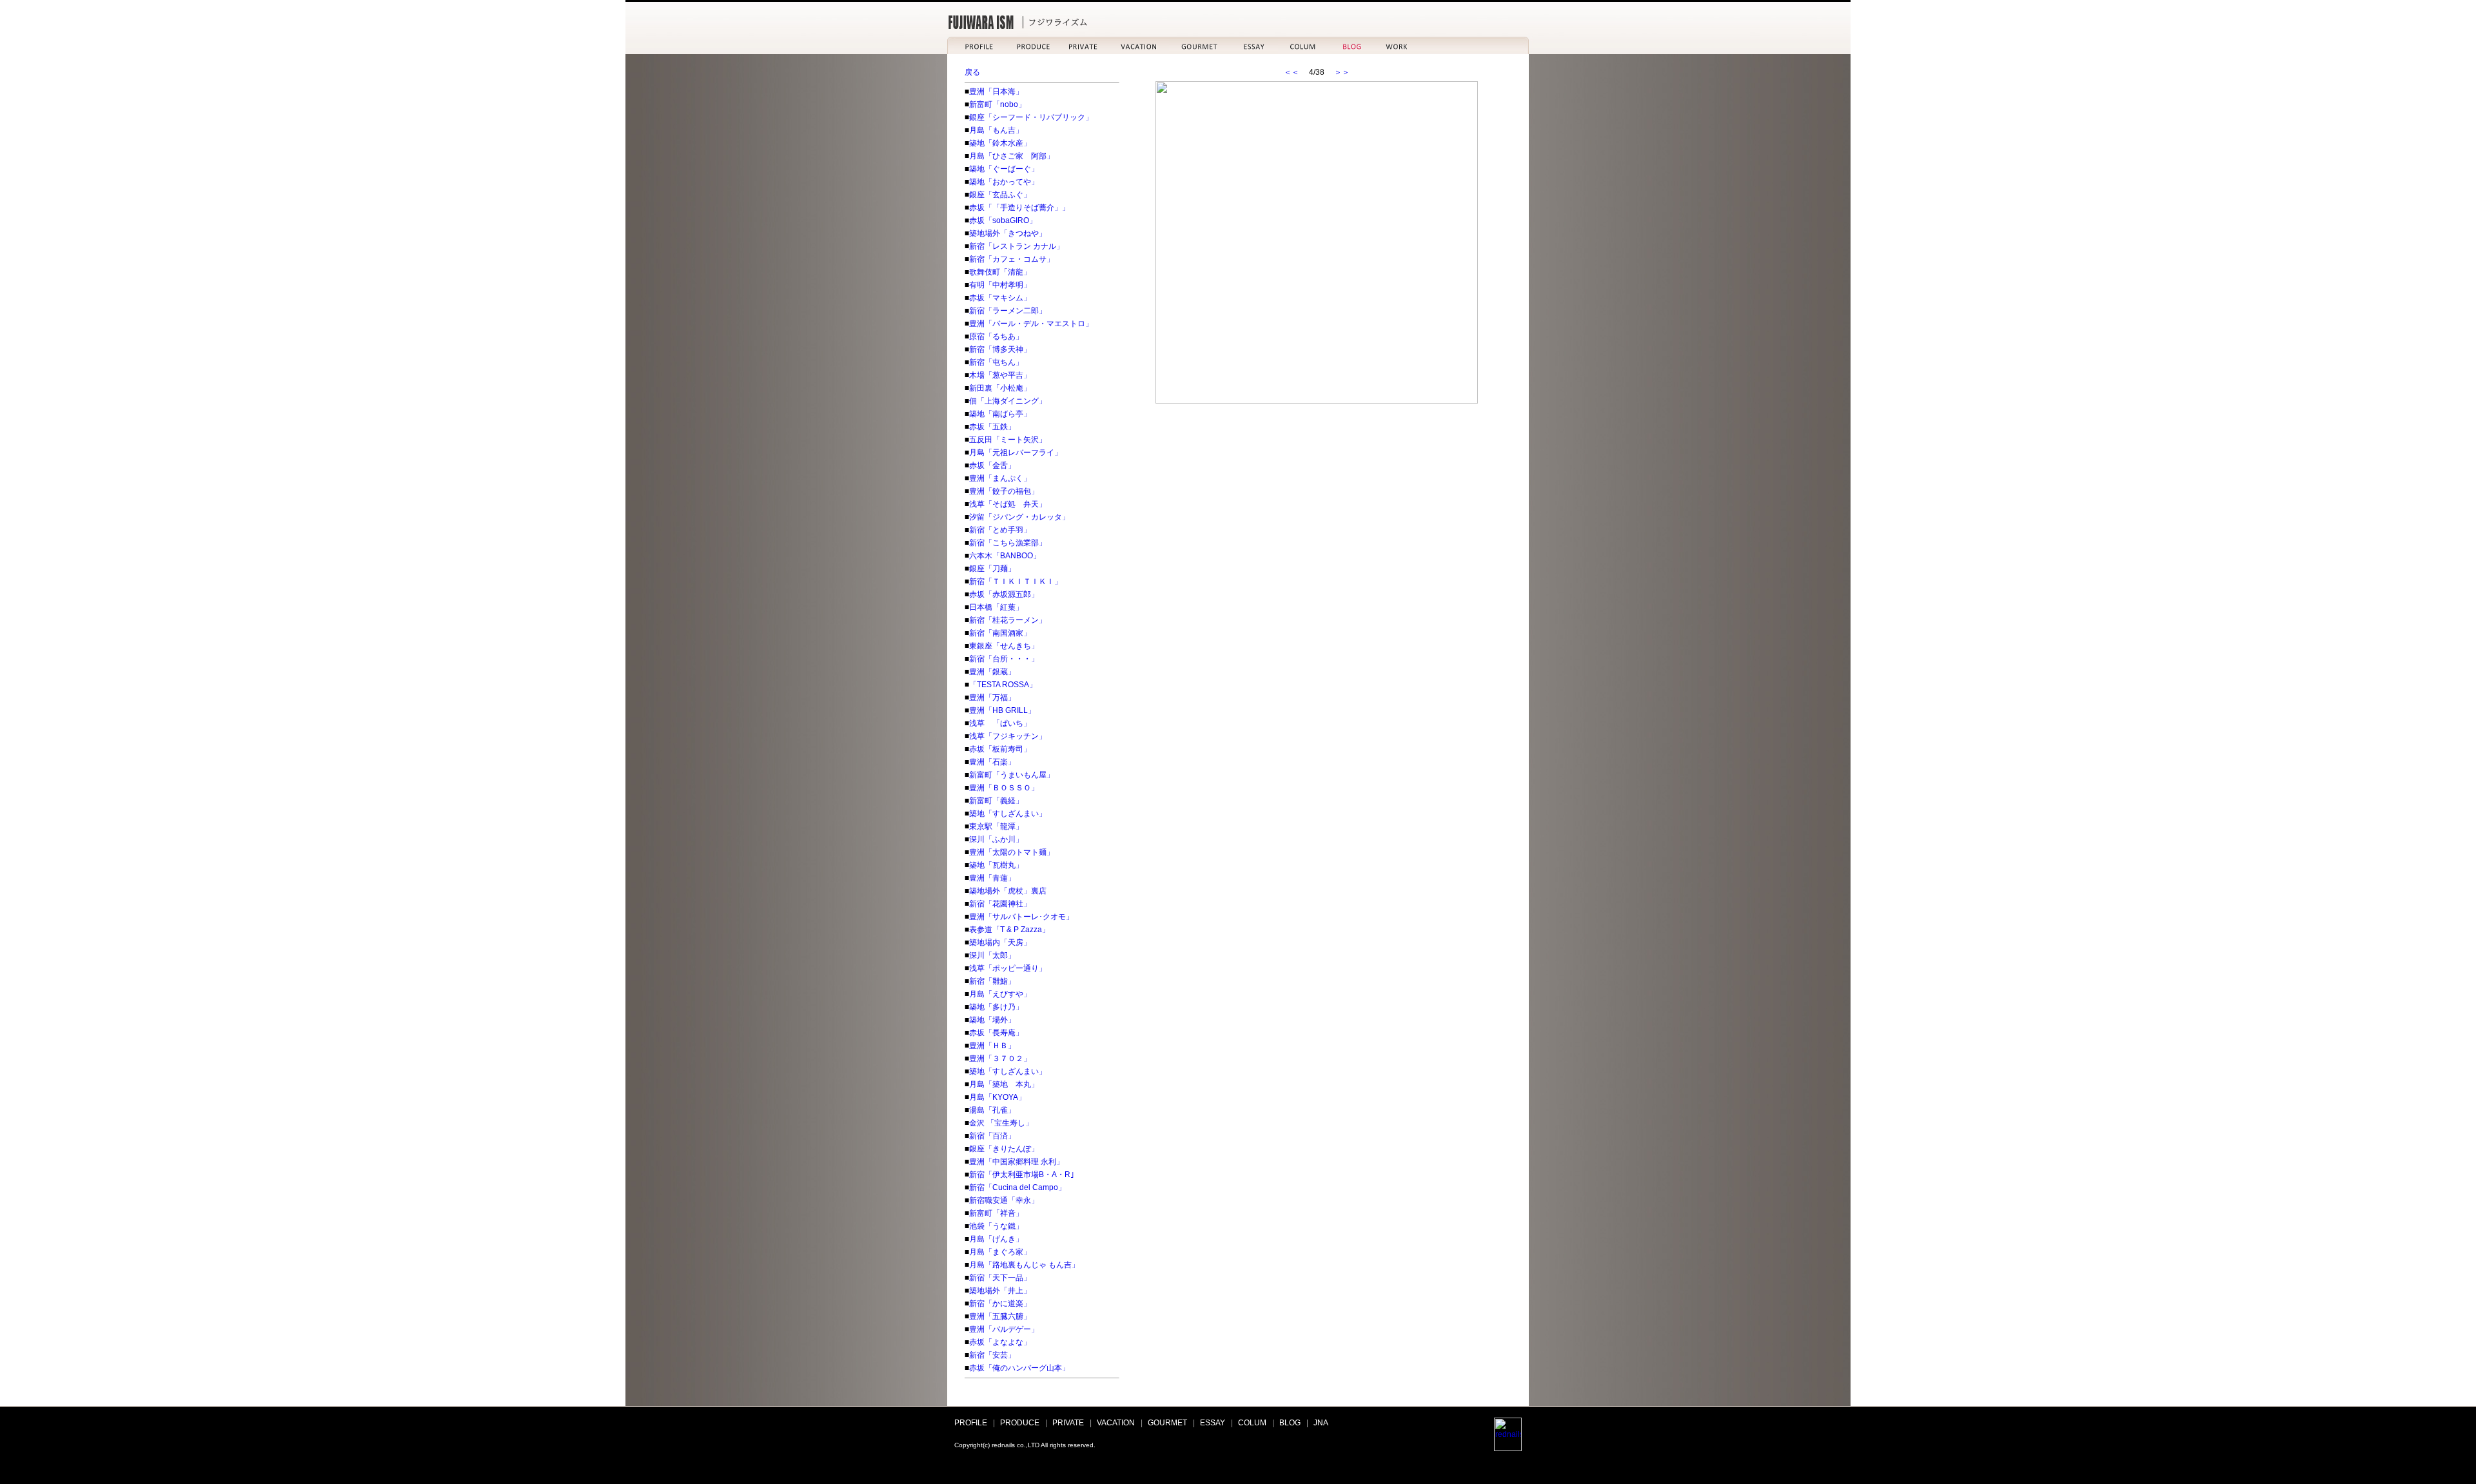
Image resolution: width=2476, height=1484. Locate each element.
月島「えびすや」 (1000, 994)
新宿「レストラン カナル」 (1017, 246)
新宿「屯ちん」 (996, 362)
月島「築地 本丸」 (1004, 1084)
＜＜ (1292, 72)
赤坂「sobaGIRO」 (1003, 220)
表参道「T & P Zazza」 (1009, 930)
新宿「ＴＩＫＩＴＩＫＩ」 (1016, 581)
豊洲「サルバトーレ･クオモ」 (1021, 917)
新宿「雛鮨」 (992, 981)
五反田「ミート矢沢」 (1008, 440)
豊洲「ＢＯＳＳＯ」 (1004, 788)
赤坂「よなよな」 (1000, 1342)
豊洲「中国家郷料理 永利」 (1017, 1162)
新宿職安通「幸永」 (1004, 1200)
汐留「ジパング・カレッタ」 (1019, 517)
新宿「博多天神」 (1000, 349)
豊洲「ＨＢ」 (992, 1046)
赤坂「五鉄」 (992, 427)
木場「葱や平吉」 (1000, 375)
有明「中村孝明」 (1000, 285)
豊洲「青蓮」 (992, 878)
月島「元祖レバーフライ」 (1016, 453)
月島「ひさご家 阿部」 (1012, 156)
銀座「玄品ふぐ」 (1000, 195)
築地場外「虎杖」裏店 (1008, 891)
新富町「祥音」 (996, 1213)
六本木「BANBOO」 (1005, 556)
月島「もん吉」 (996, 130)
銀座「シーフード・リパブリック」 (1031, 117)
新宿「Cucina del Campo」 (1017, 1187)
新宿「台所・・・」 (1004, 659)
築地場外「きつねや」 (1008, 233)
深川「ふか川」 (996, 839)
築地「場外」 (992, 1020)
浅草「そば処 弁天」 (1008, 504)
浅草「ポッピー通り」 (1008, 968)
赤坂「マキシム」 (1000, 298)
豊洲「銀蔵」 (992, 672)
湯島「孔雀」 (992, 1110)
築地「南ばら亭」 (1000, 414)
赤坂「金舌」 (992, 465)
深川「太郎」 (992, 955)
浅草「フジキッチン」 (1008, 736)
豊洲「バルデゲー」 (1004, 1329)
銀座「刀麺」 (992, 569)
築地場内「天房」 (1000, 942)
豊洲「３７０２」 (1000, 1059)
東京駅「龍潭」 (996, 826)
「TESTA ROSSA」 (1003, 685)
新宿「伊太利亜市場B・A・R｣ (1022, 1175)
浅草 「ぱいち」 (1000, 723)
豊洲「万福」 (992, 698)
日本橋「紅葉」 (996, 607)
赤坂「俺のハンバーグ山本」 (1019, 1368)
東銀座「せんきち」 (1004, 646)
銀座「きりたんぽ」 (1004, 1149)
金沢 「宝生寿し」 (1001, 1123)
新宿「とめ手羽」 (1000, 530)
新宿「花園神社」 (1000, 904)
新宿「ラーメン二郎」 (1008, 311)
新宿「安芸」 (992, 1355)
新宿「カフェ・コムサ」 (1012, 259)
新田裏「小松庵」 (1000, 388)
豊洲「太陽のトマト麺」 (1012, 852)
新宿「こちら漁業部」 (1008, 543)
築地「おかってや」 (1004, 182)
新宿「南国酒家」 (1000, 633)
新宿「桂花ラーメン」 (1008, 620)
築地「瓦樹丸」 (996, 865)
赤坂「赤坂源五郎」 (1004, 594)
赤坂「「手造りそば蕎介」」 (1019, 208)
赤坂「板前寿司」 (1000, 749)
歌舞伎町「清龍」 (1000, 272)
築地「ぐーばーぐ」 (1004, 169)
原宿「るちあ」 (996, 337)
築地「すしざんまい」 (1008, 814)
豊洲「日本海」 (996, 92)
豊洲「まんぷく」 (1000, 478)
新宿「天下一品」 (1000, 1278)
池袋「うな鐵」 (996, 1226)
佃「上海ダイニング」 (1008, 401)
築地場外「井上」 (1000, 1291)
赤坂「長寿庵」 (996, 1033)
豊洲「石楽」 (992, 762)
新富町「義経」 (996, 801)
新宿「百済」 (992, 1136)
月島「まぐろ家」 (1000, 1252)
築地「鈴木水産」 (1000, 143)
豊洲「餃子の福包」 (1004, 491)
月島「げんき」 (996, 1239)
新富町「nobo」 (997, 104)
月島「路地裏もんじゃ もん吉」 (1024, 1265)
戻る (972, 72)
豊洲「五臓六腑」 (1000, 1316)
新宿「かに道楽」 (1000, 1303)
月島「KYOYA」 (997, 1097)
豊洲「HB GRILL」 (1002, 710)
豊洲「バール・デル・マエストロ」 (1031, 324)
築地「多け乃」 (996, 1007)
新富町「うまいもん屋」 (1012, 775)
